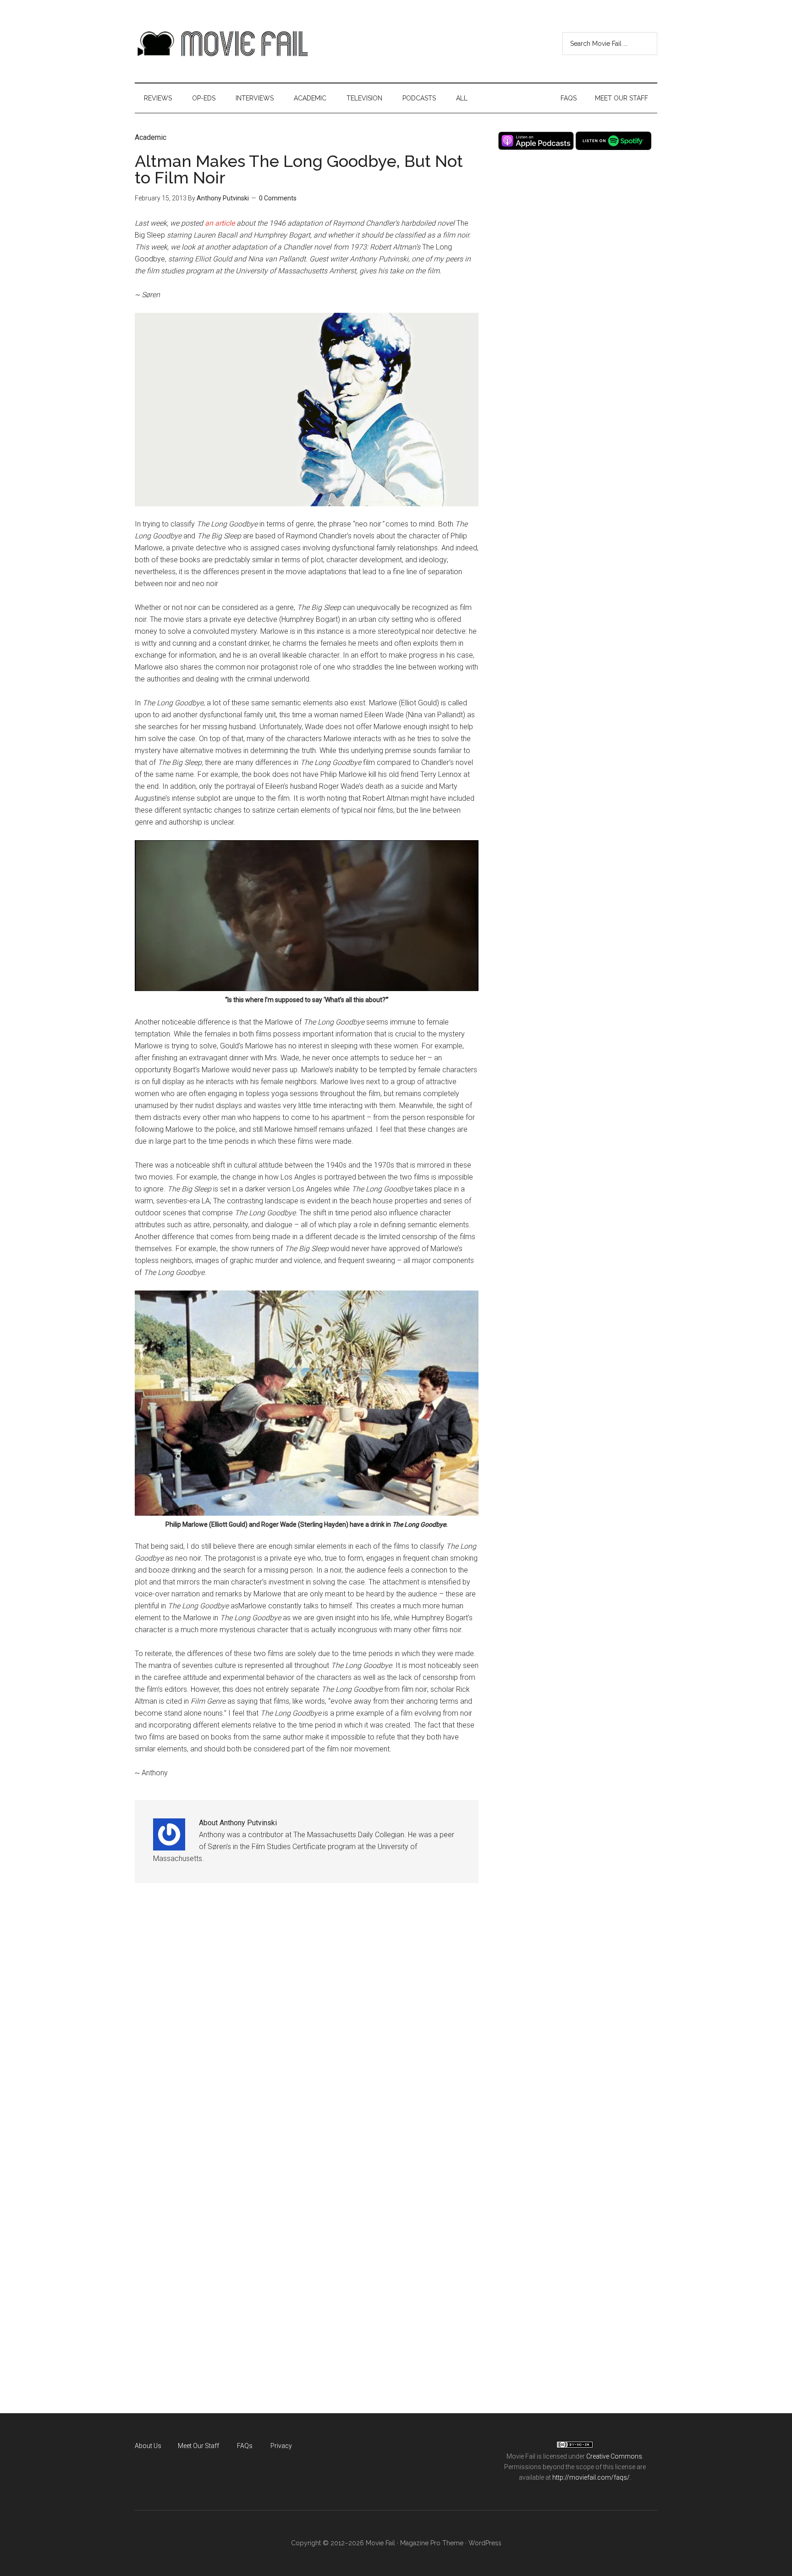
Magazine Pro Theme (432, 2543)
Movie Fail (222, 44)
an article (220, 223)
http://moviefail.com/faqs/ (591, 2477)
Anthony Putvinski (223, 198)
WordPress (485, 2543)
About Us (148, 2446)
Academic (151, 137)
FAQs (245, 2446)
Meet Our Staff (198, 2446)
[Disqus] (307, 2033)
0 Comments (278, 198)
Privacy (281, 2446)
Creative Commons (614, 2456)
